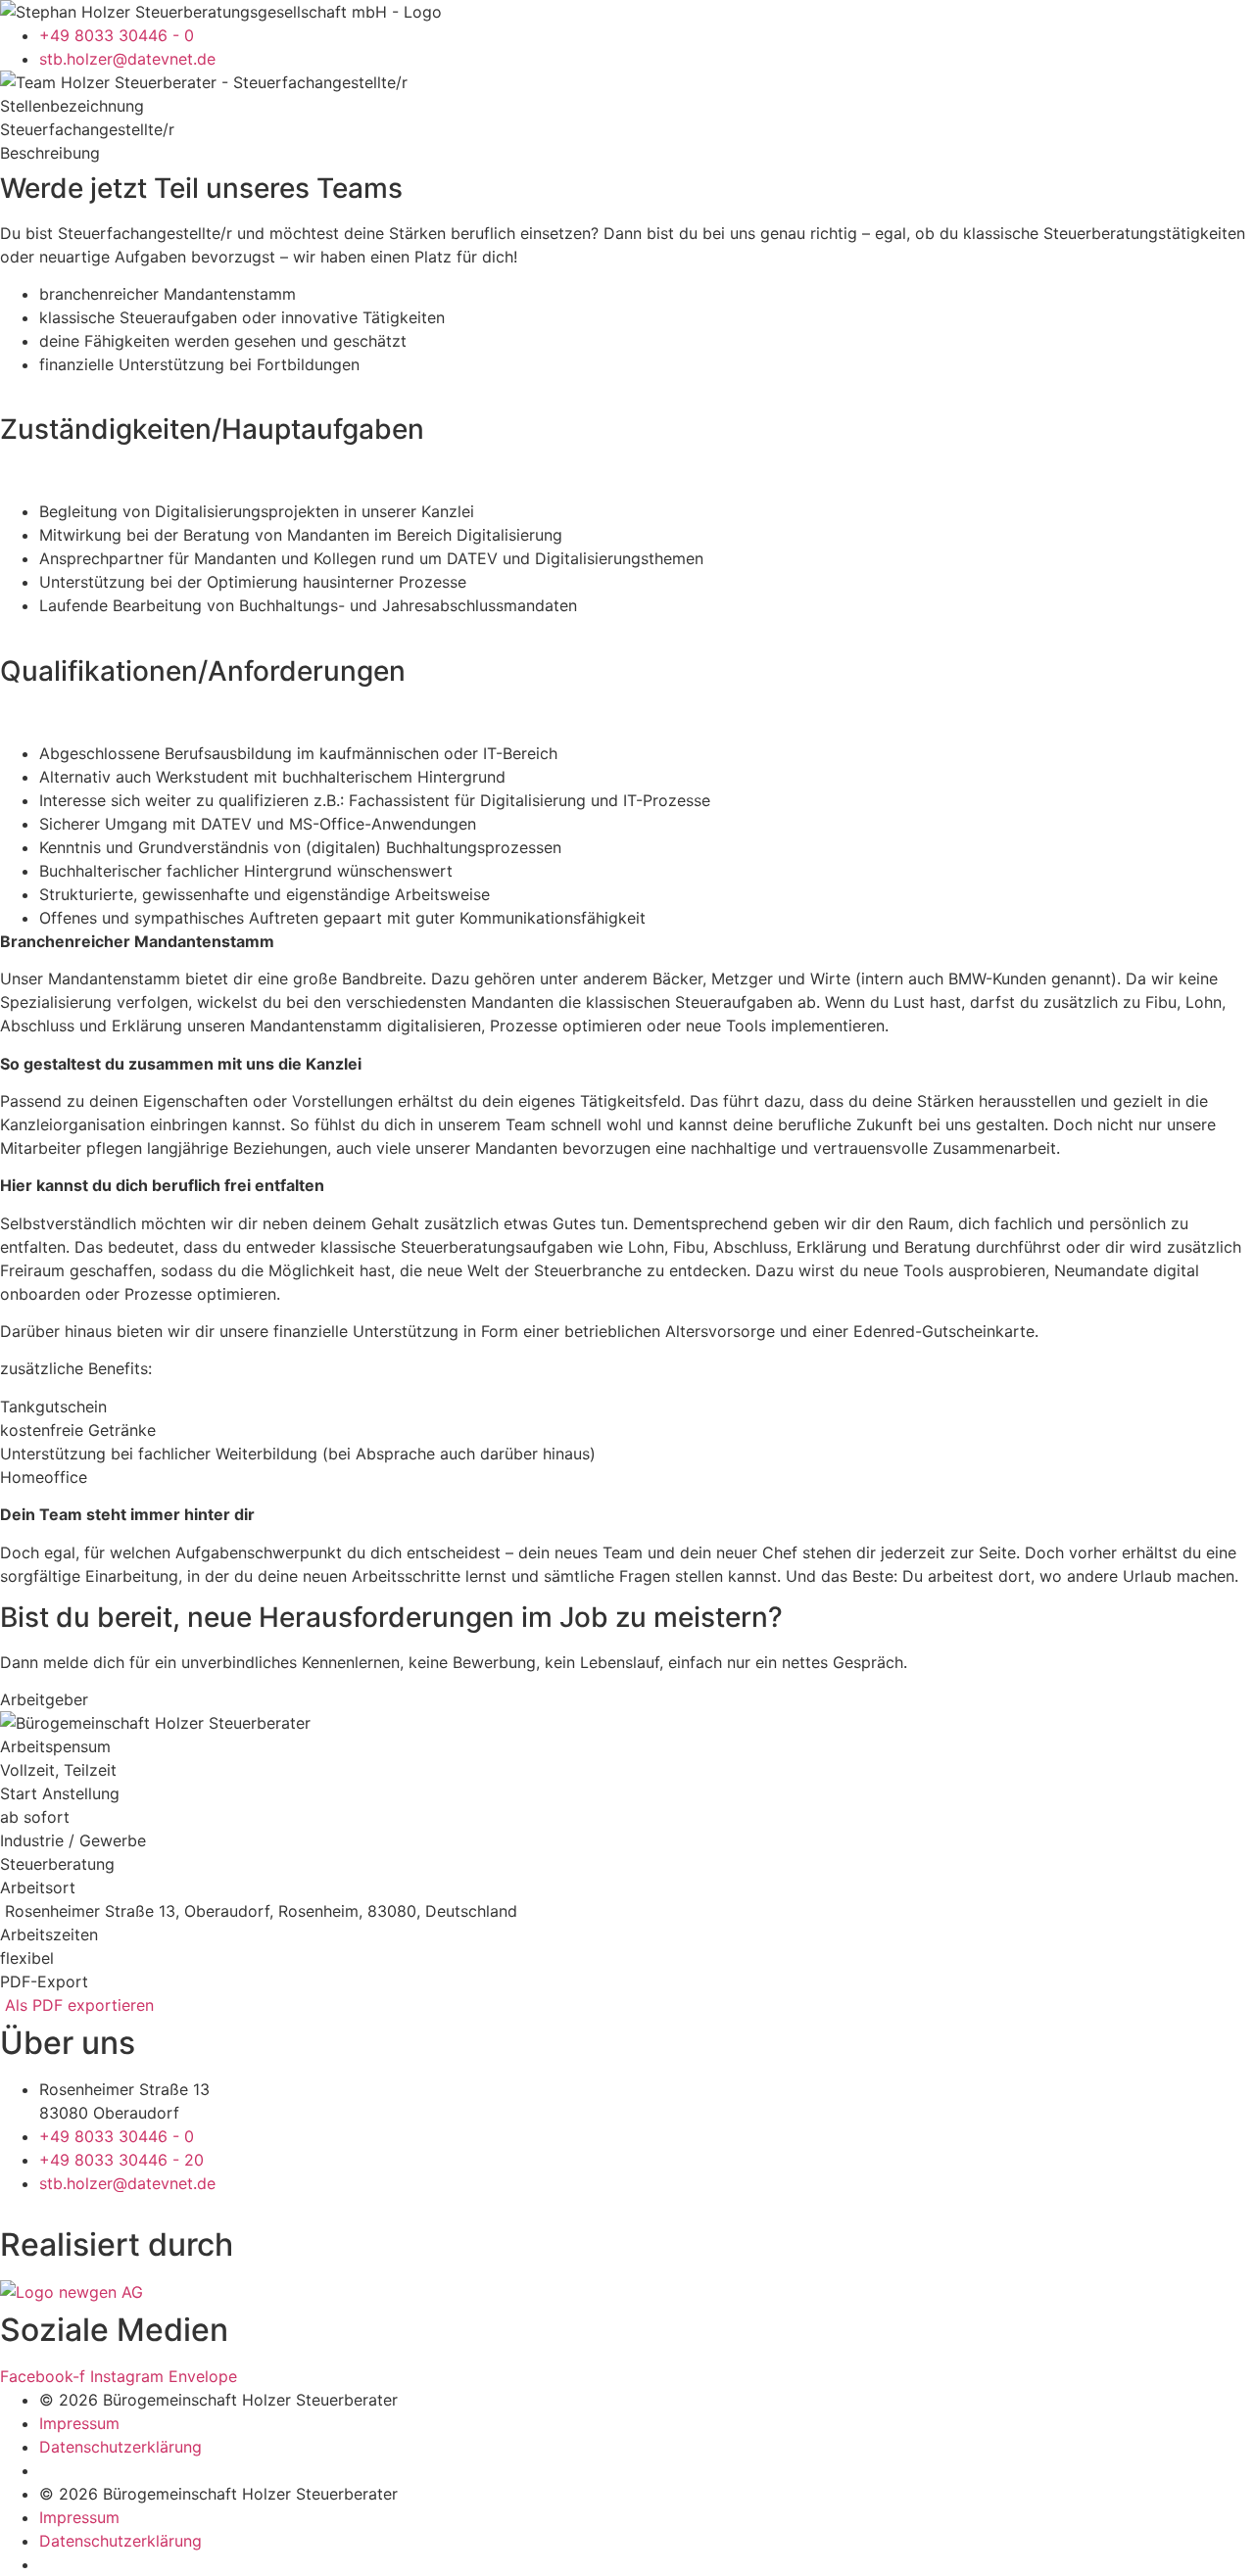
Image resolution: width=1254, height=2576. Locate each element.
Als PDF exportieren (77, 2005)
